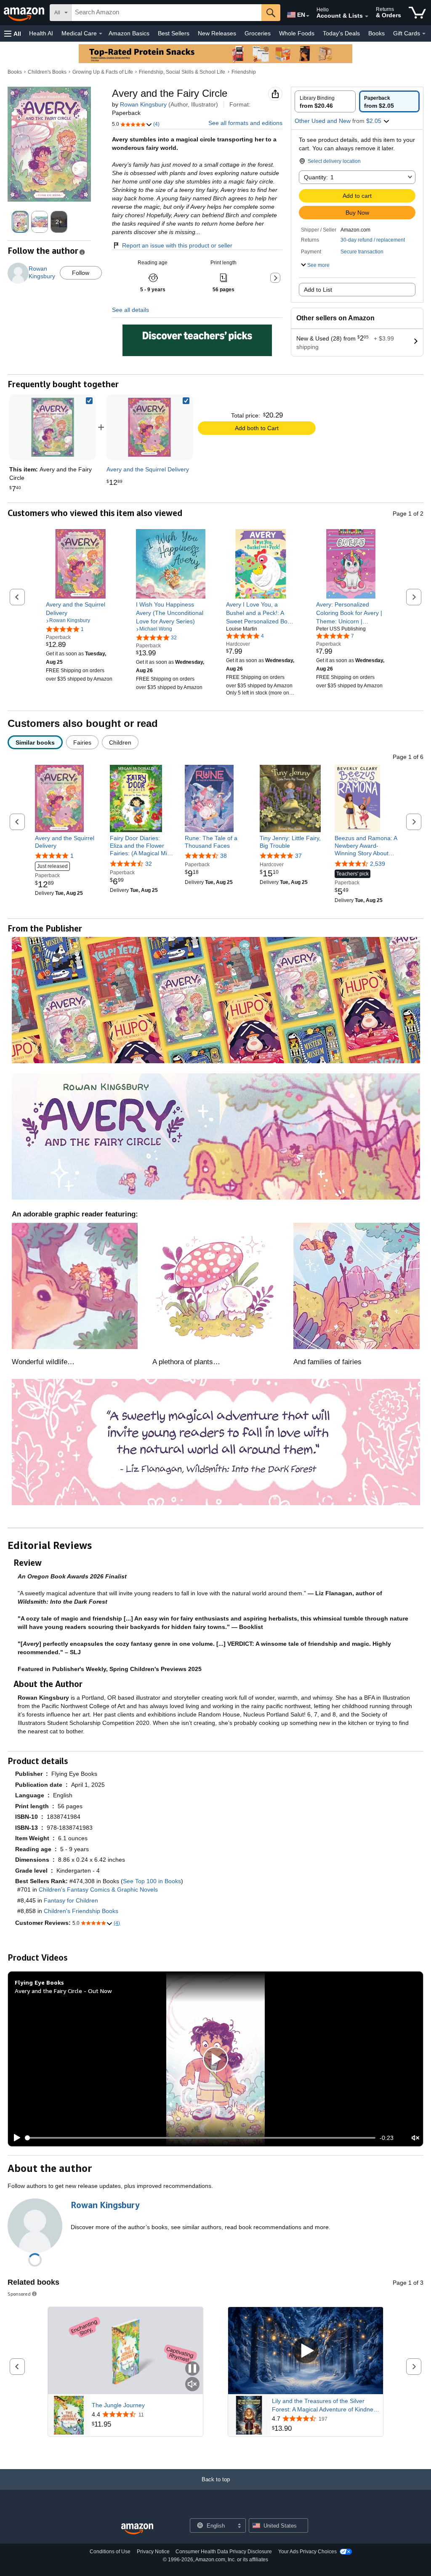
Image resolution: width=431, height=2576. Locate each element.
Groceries (258, 33)
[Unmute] (415, 2138)
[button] (13, 33)
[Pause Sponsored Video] (192, 2369)
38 (223, 856)
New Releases (217, 33)
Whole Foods (297, 33)
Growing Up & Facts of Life (103, 72)
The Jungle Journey (118, 2405)
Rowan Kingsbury (143, 104)
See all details (130, 310)
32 (149, 864)
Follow (81, 273)
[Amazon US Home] (137, 2529)
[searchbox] (166, 13)
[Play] (15, 2138)
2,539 (378, 864)
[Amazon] (25, 13)
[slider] (201, 2138)
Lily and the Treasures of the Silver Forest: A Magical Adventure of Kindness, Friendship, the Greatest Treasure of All (326, 2406)
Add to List (318, 290)
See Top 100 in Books (152, 1881)
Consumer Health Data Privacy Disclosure (224, 2552)
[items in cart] (417, 13)
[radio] (325, 101)
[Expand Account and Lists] (367, 16)
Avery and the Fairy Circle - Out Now (63, 1991)
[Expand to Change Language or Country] (308, 16)
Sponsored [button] (19, 2294)
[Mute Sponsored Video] (192, 2385)
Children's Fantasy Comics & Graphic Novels (98, 1889)
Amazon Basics (129, 33)
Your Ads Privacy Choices (307, 2552)
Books (376, 33)
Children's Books (47, 72)
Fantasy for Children (71, 1900)
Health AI (41, 33)
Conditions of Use (110, 2552)
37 (298, 856)
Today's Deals (341, 33)
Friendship (244, 72)
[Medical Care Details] (101, 34)
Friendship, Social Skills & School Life (182, 72)
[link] (149, 427)
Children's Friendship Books (81, 1911)
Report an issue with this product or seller (177, 245)
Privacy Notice (153, 2552)
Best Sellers (174, 33)
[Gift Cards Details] (424, 34)
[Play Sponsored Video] (306, 2351)
